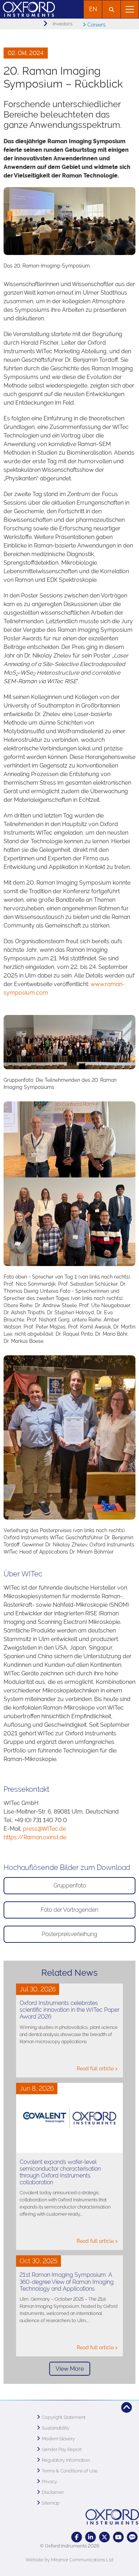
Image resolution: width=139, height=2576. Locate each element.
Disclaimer (53, 2492)
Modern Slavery (58, 2439)
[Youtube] (118, 2537)
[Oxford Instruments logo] (27, 8)
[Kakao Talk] (132, 2537)
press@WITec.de (44, 1829)
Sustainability (56, 2428)
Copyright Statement (64, 2417)
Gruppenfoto (70, 1885)
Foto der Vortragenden (69, 1910)
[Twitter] (104, 2537)
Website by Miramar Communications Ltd (69, 2560)
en (93, 9)
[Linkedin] (91, 2537)
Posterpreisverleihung (69, 1934)
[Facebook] (77, 2537)
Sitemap (51, 2503)
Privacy (49, 2482)
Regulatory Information (66, 2460)
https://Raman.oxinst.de (35, 1837)
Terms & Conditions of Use (70, 2471)
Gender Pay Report (62, 2449)
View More (70, 2369)
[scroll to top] (127, 2407)
